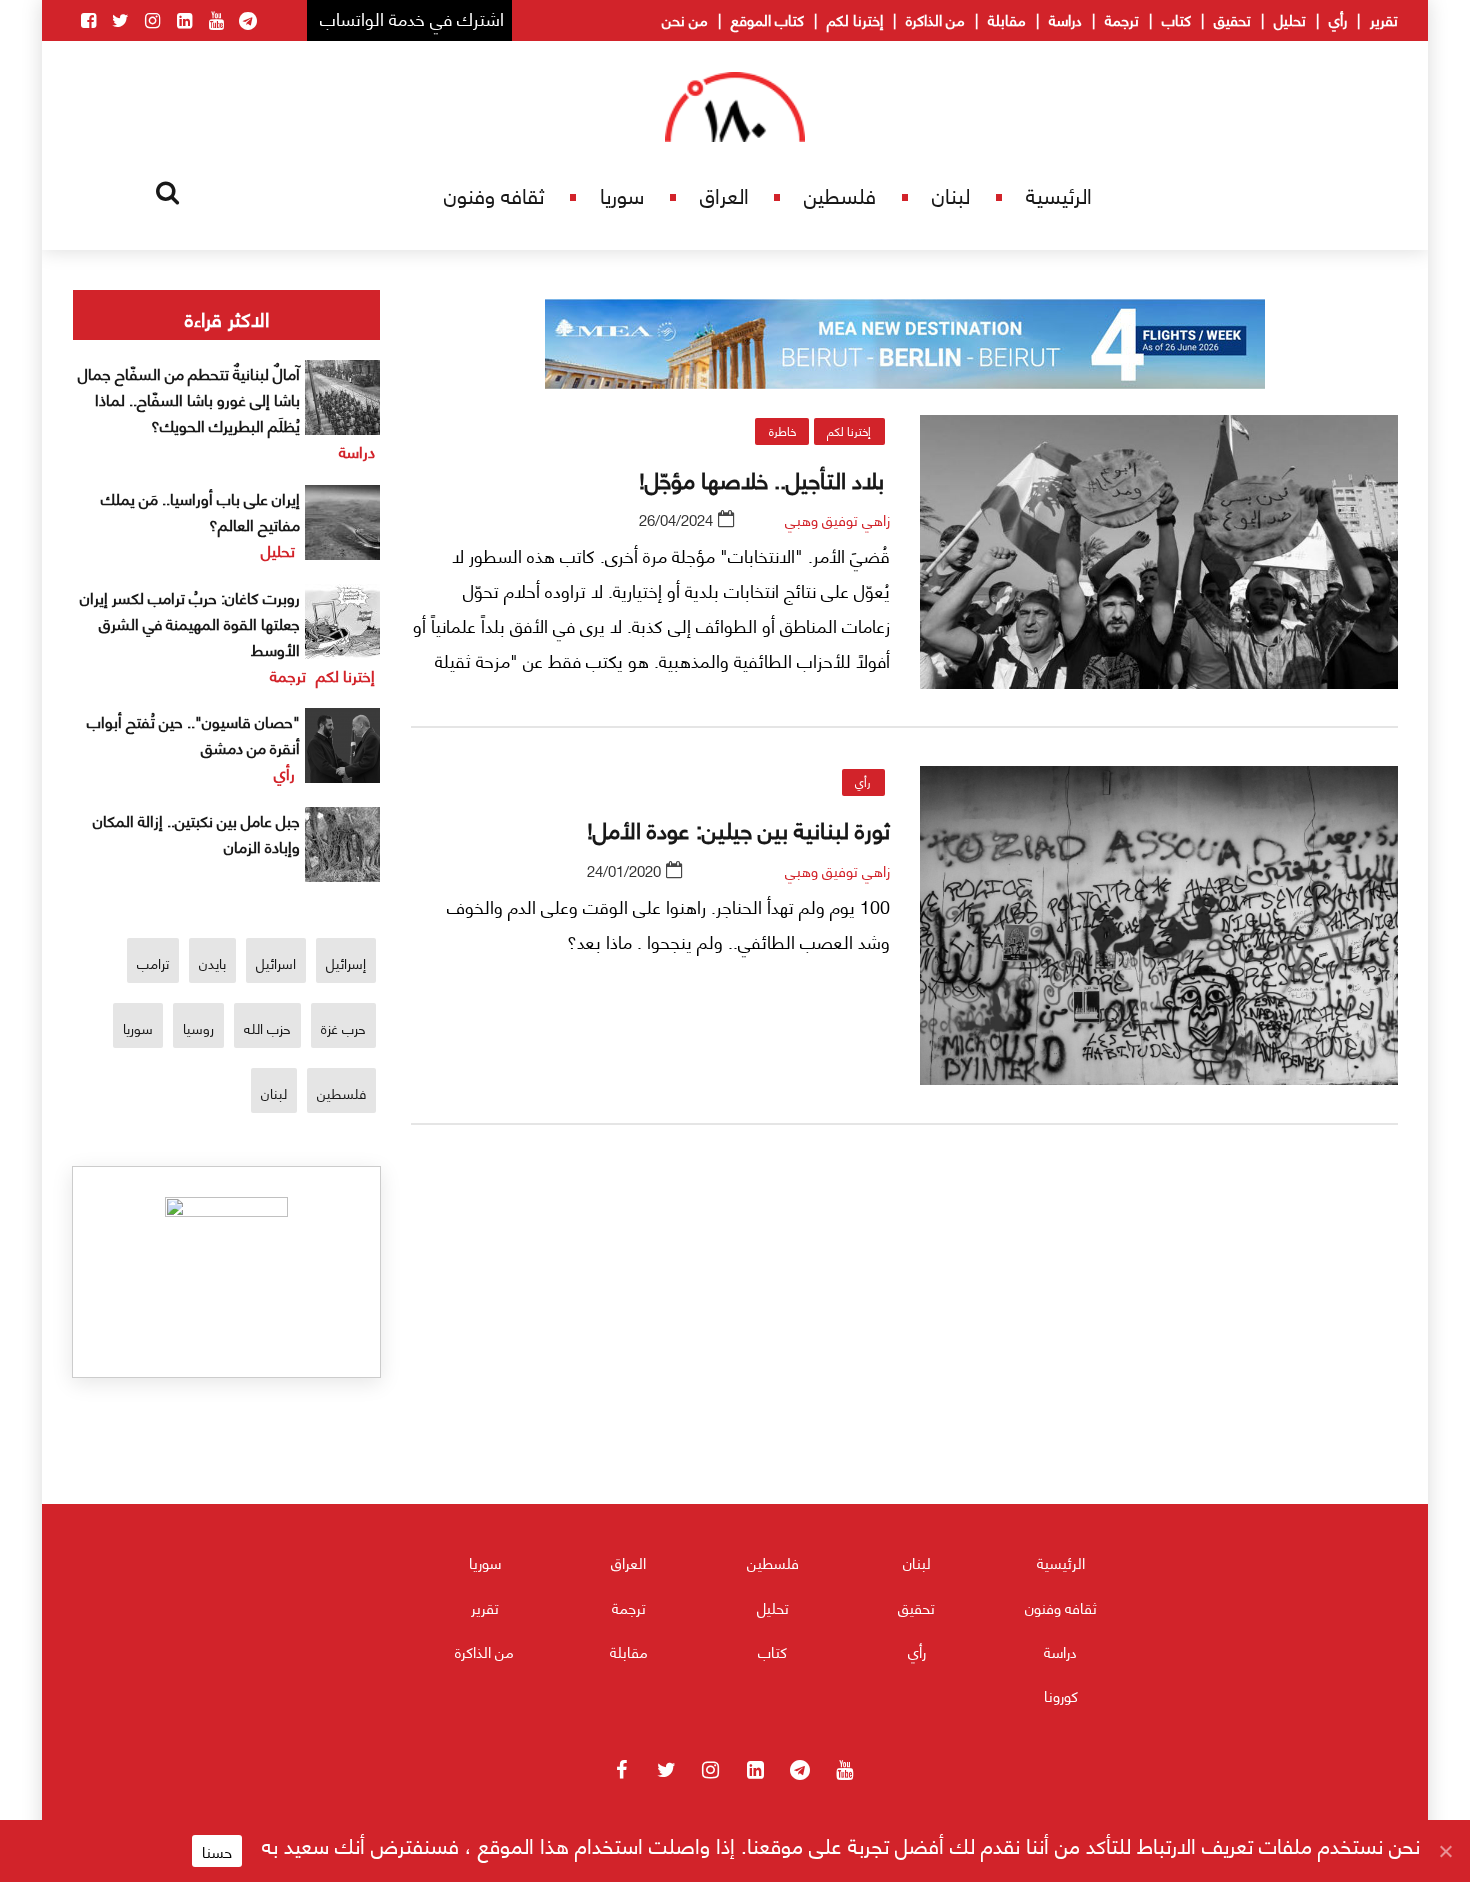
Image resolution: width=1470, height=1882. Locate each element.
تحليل (1290, 19)
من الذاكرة (935, 19)
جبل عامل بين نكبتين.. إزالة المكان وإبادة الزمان (196, 832)
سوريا (622, 194)
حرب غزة (343, 1027)
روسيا (198, 1027)
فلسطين (840, 194)
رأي (1338, 19)
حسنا (217, 1851)
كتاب (1176, 19)
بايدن (212, 962)
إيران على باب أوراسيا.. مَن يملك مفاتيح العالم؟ (200, 510)
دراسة (1065, 19)
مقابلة (1007, 19)
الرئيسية (1059, 194)
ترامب (153, 962)
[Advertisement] (905, 1374)
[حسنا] (1445, 1851)
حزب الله (267, 1027)
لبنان (951, 194)
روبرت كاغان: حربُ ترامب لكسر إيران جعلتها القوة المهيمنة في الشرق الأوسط (190, 622)
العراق (724, 194)
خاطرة (782, 430)
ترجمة (1122, 19)
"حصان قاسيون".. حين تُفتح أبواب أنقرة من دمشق (193, 733)
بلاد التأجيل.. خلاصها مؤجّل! (764, 478)
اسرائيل (276, 962)
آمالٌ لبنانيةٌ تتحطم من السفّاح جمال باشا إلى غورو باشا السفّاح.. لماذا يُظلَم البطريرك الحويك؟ (189, 398)
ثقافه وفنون (494, 194)
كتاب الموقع (767, 19)
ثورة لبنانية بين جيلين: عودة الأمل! (738, 828)
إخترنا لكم (855, 19)
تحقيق (1232, 19)
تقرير (1384, 19)
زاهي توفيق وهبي (837, 519)
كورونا (1061, 1695)
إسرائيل (346, 962)
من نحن (685, 19)
